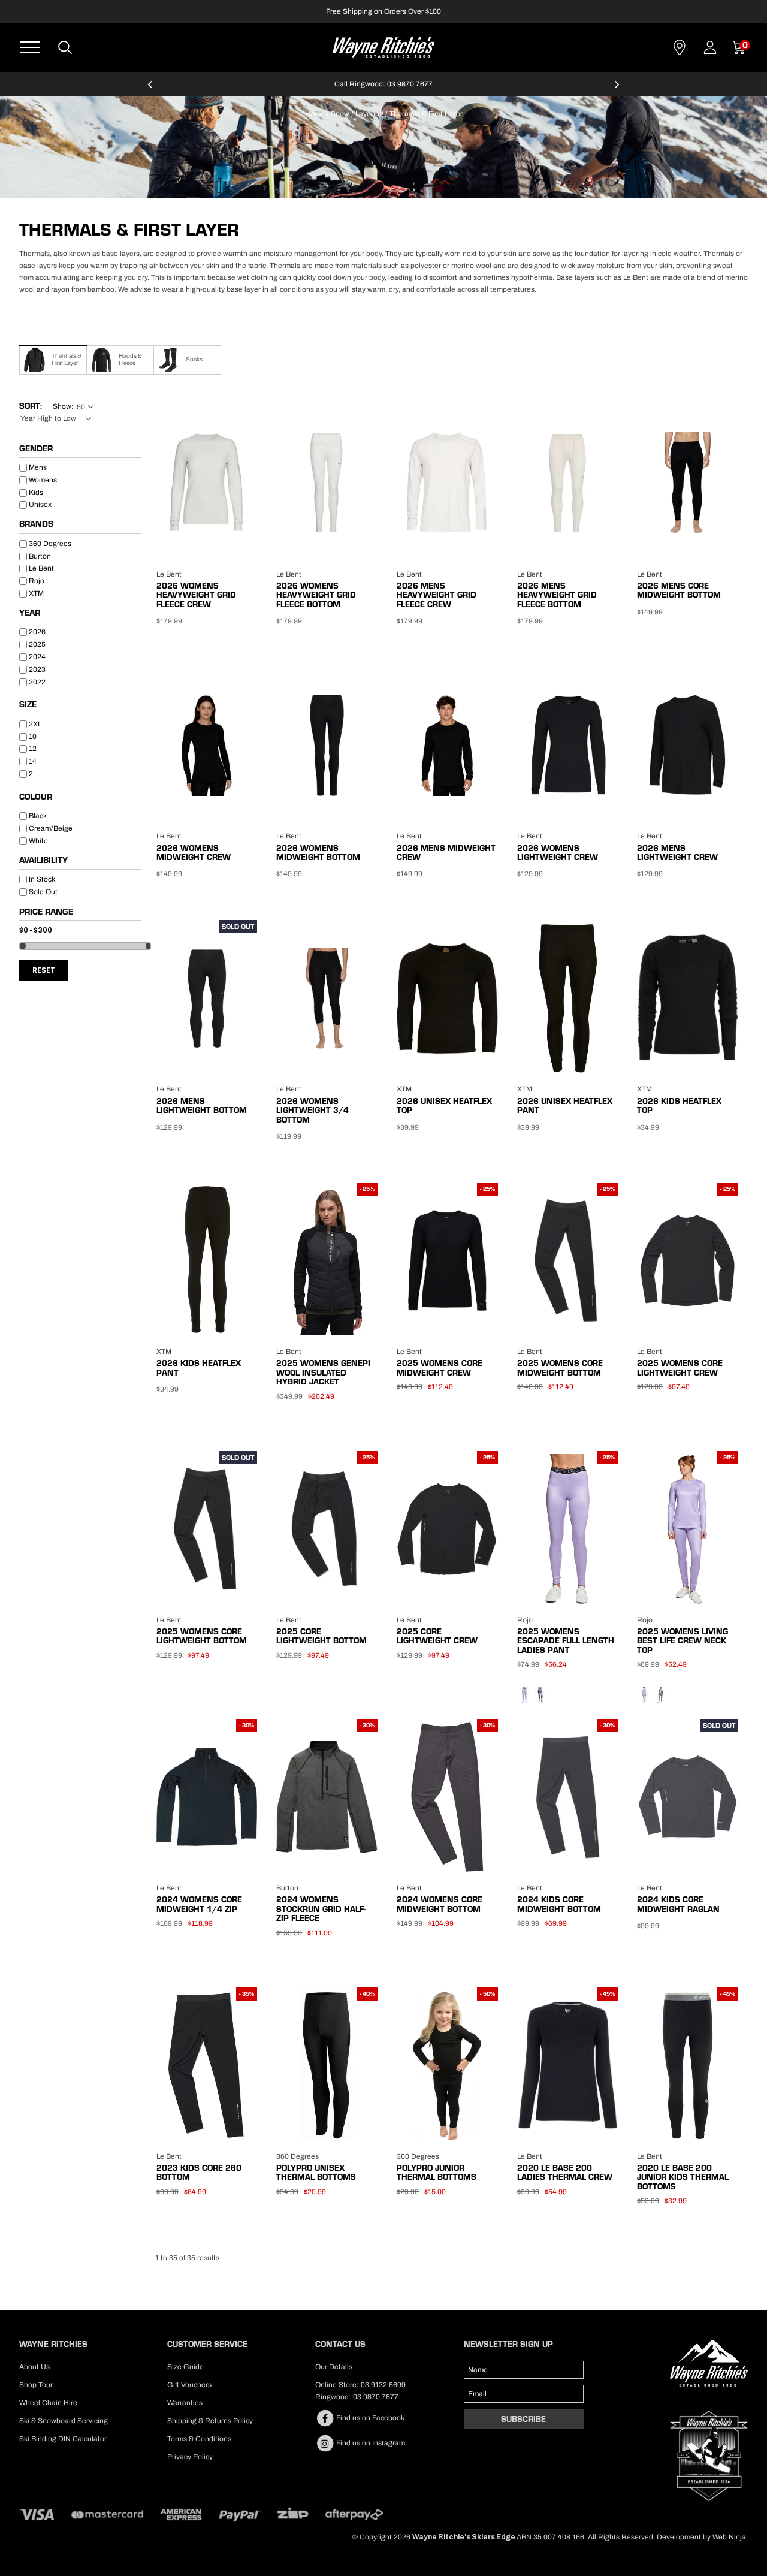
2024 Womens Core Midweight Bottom (440, 1904)
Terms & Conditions (199, 2439)
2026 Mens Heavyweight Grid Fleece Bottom (557, 595)
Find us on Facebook (369, 2418)
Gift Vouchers (189, 2385)
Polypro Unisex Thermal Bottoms (316, 2172)
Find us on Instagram (370, 2443)
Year (30, 613)
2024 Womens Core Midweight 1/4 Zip (199, 1904)
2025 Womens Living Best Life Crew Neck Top (683, 1641)
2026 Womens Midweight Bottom (318, 853)
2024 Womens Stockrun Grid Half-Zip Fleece (321, 1909)
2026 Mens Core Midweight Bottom (679, 590)
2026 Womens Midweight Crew (194, 853)
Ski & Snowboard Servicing (64, 2421)
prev (150, 89)
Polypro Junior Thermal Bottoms (437, 2172)
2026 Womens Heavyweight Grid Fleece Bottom (316, 595)
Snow (340, 114)
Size (28, 705)
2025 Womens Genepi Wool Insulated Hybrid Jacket (323, 1372)
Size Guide (185, 2367)
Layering (369, 114)
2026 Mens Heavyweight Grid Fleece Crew (437, 595)
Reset (44, 970)
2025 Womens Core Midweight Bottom (560, 1367)
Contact (680, 47)
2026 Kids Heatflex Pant (199, 1367)
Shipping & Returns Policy (210, 2421)
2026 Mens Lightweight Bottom (202, 1105)
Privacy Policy (190, 2457)
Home (315, 114)
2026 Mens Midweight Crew (446, 853)
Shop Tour (36, 2385)
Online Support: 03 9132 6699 (495, 84)
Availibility (43, 861)
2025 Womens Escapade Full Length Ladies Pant (566, 1641)
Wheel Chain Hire (48, 2403)
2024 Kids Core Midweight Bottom (559, 1904)
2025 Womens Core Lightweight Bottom (202, 1636)
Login (710, 47)
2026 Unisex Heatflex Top (444, 1105)
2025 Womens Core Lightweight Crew (680, 1367)
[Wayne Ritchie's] (383, 46)
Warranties (185, 2403)
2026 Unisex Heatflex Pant (565, 1105)
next (617, 89)
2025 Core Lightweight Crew (437, 1636)
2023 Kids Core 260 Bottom (199, 2172)
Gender (36, 449)
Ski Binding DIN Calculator (63, 2439)
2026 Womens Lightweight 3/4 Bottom (312, 1110)
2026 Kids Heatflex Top (679, 1105)
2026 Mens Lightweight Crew (677, 853)
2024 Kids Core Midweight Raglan (678, 1904)
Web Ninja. (730, 2537)
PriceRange (80, 914)
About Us (34, 2367)
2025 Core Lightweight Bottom (321, 1636)
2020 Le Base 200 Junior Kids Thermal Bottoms (683, 2177)
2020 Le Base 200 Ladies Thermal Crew (565, 2172)
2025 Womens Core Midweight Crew (440, 1367)
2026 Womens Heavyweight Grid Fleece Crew (196, 595)
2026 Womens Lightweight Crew (558, 853)
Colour (36, 797)
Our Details (334, 2367)
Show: (63, 406)
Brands (36, 524)
